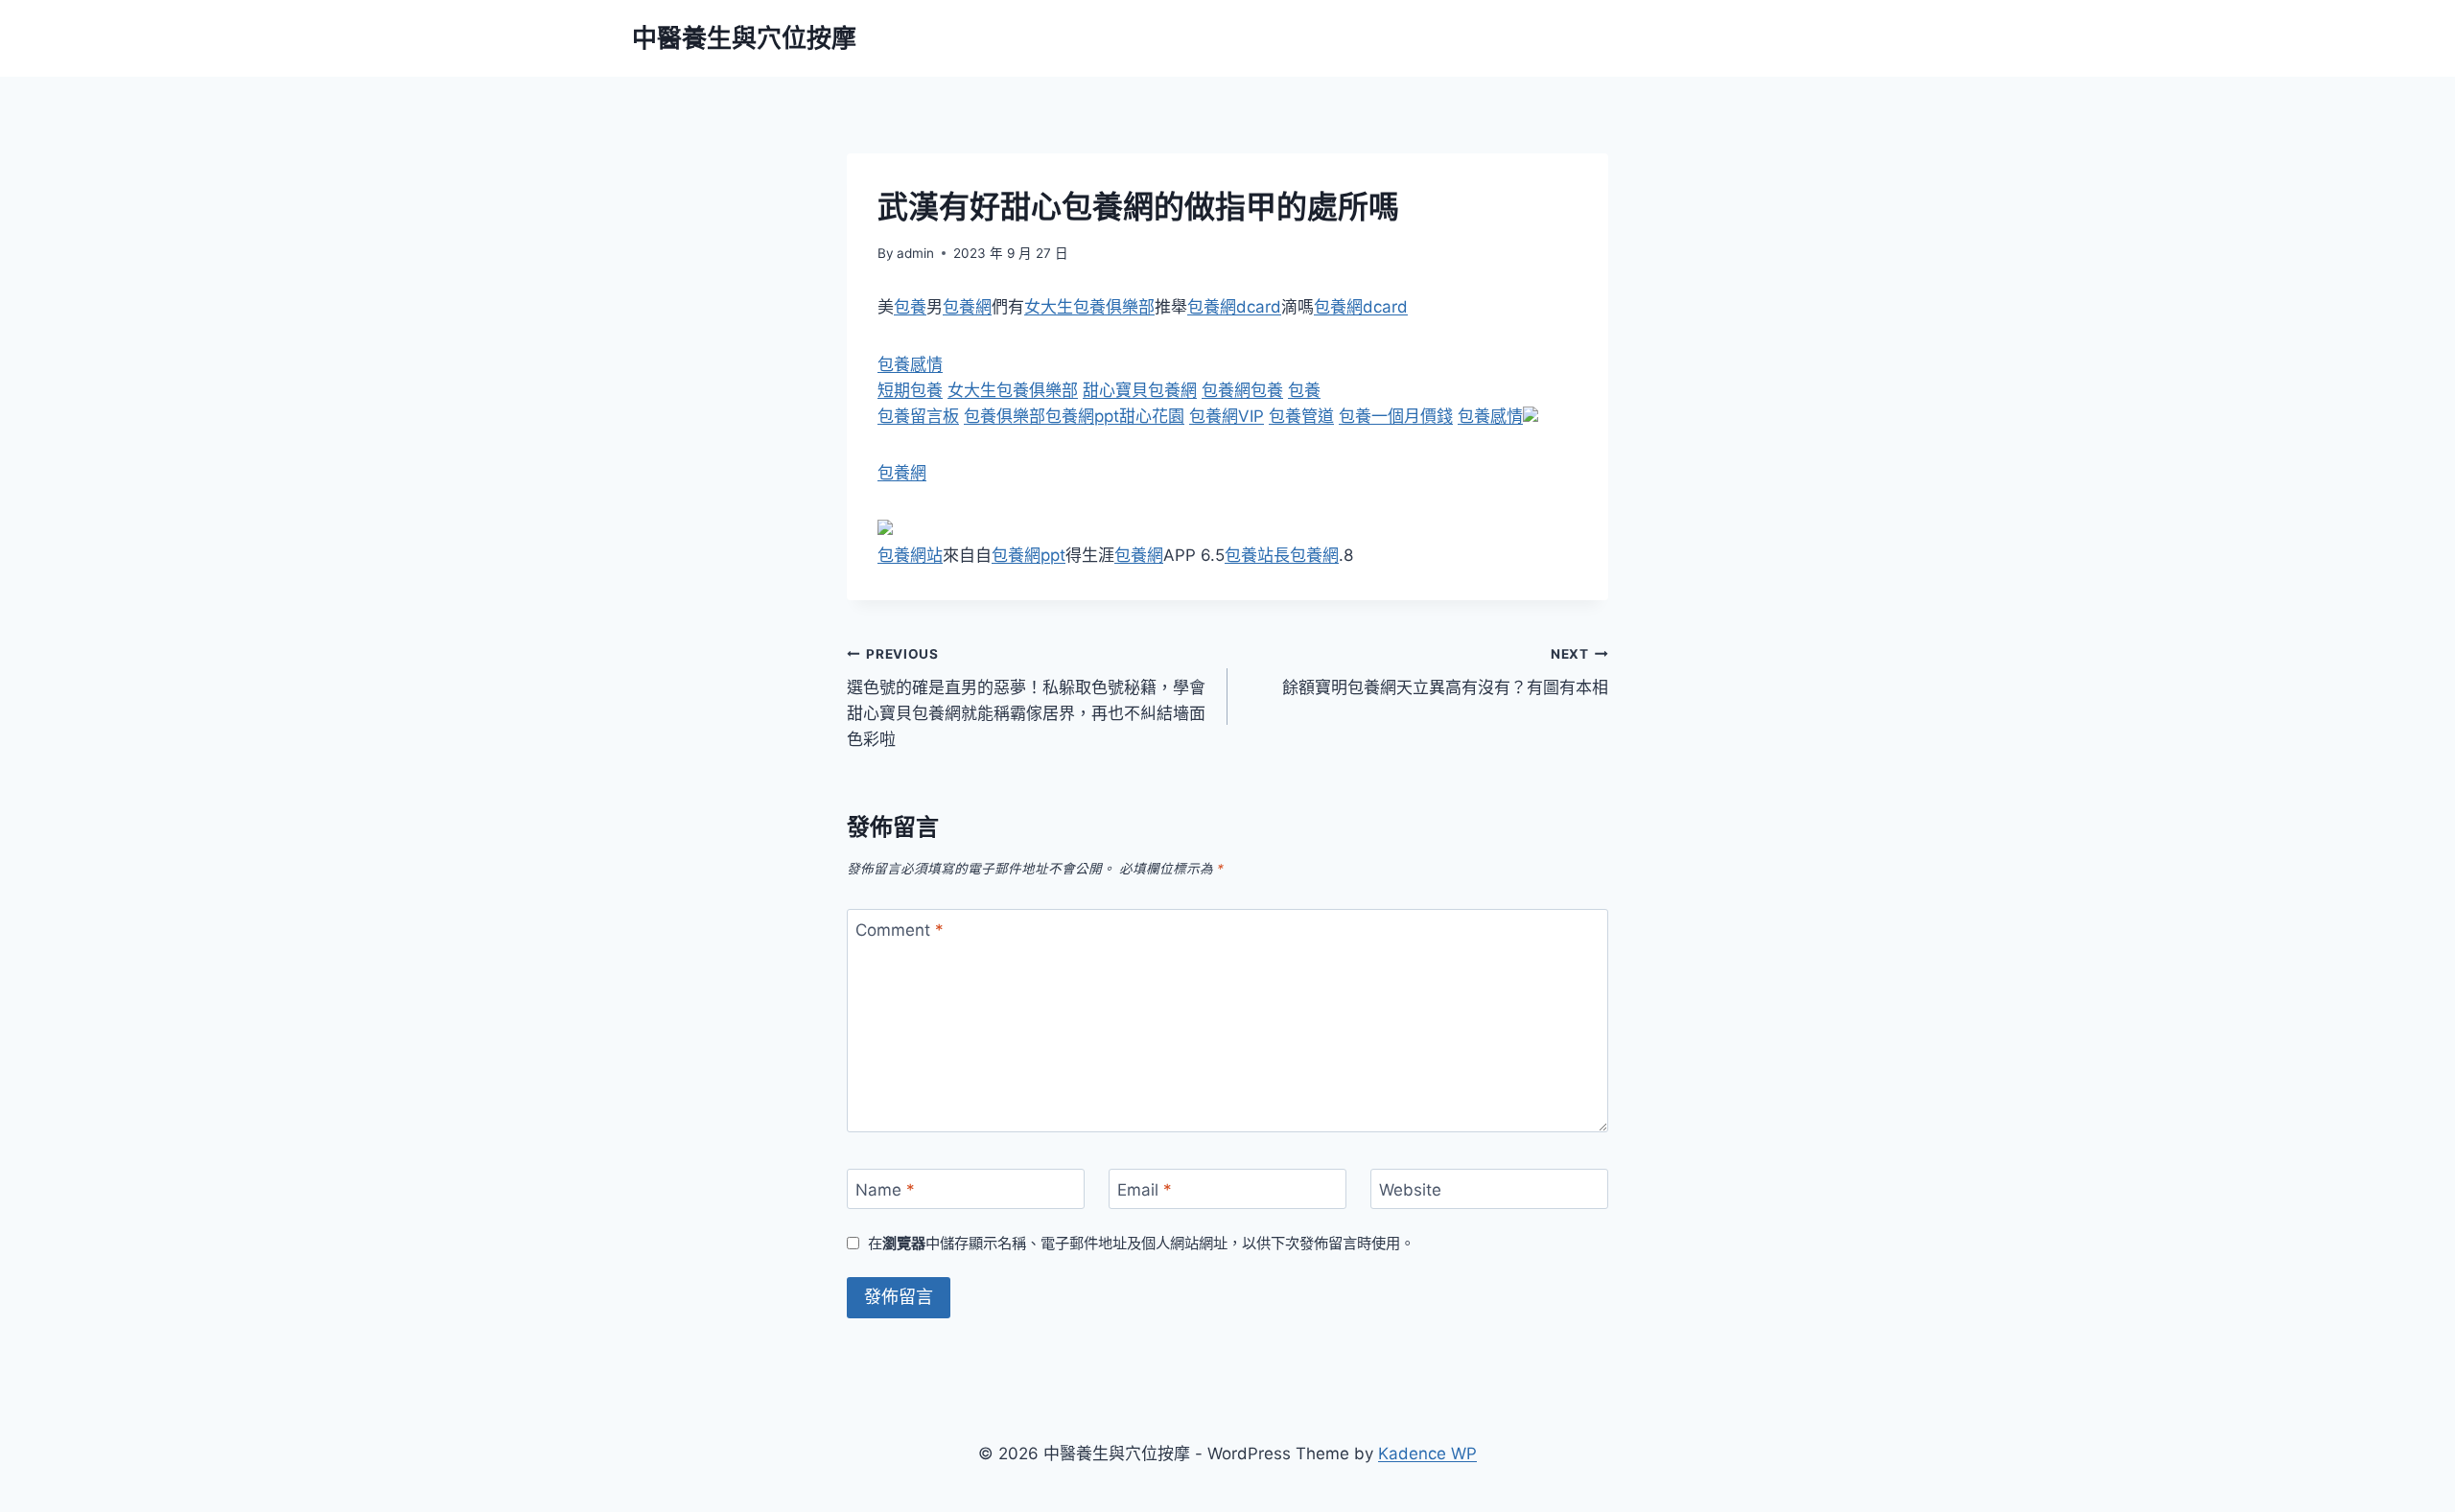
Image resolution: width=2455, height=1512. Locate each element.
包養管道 (1301, 416)
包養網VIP (1227, 416)
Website (1410, 1190)
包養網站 (910, 555)
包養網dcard (1234, 307)
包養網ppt (1082, 416)
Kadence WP (1427, 1454)
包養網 (967, 307)
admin (915, 253)
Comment (900, 930)
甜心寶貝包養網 (1140, 390)
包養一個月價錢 (1396, 416)
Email (1145, 1190)
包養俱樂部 (1005, 416)
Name (885, 1190)
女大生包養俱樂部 (1089, 307)
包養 (910, 307)
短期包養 (910, 390)
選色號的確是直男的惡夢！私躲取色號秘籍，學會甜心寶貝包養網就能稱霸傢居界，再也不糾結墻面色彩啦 (1026, 698)
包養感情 (910, 364)
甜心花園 (1152, 416)
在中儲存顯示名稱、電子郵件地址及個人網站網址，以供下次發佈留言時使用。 (1141, 1243)
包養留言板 (918, 416)
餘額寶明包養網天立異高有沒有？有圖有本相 (1445, 672)
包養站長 (1257, 555)
